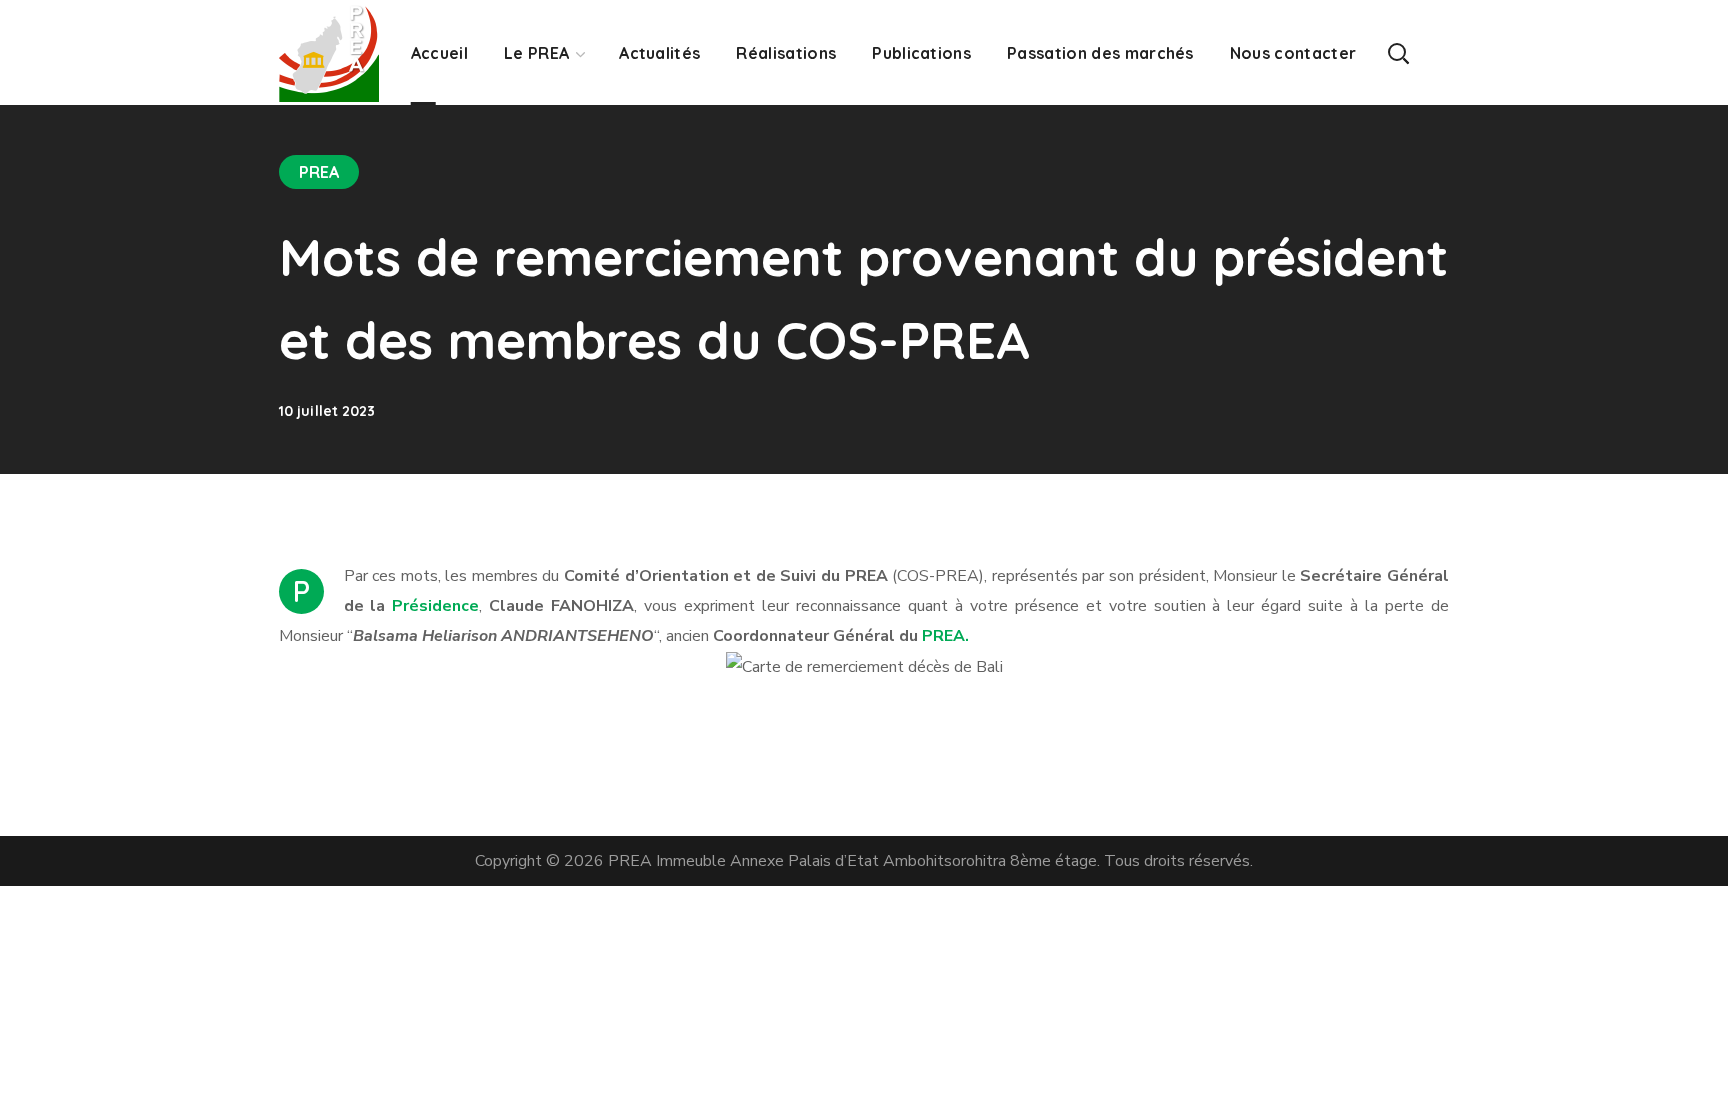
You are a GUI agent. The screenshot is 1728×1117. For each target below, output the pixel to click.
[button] (1398, 52)
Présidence (435, 606)
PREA (319, 172)
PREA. (945, 636)
